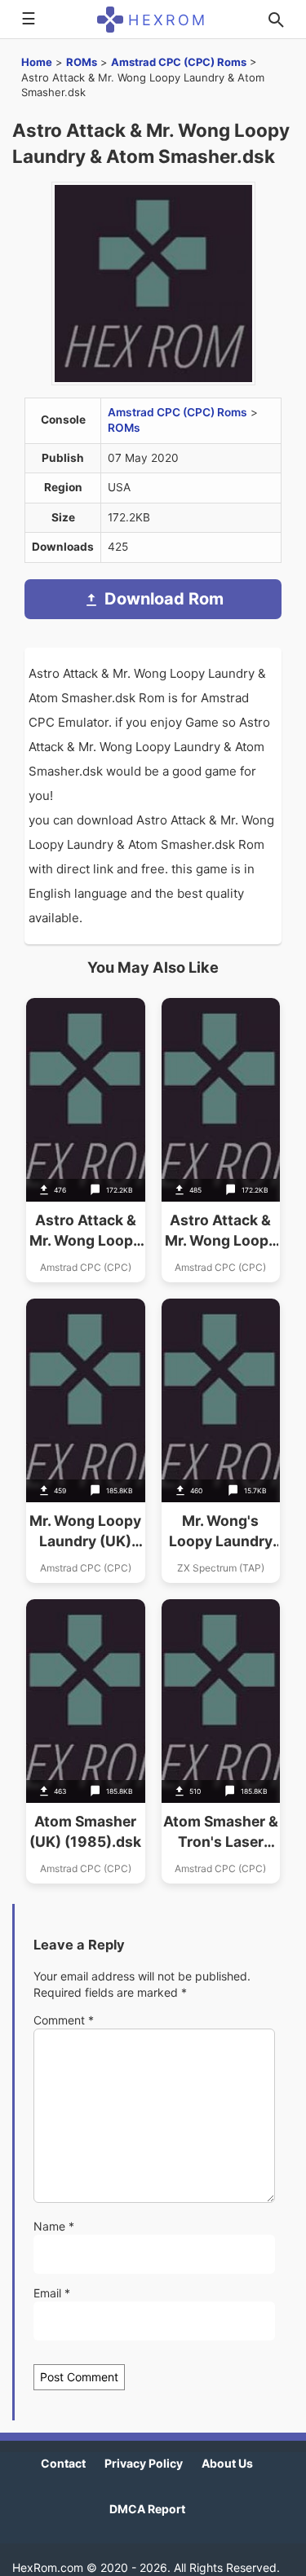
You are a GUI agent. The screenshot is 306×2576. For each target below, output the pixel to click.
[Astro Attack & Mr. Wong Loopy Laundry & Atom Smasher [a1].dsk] (86, 1140)
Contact (63, 2463)
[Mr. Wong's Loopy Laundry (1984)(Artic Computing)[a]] (221, 1441)
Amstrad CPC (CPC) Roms (179, 62)
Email (52, 2293)
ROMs (82, 62)
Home (37, 62)
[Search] (276, 20)
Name (54, 2226)
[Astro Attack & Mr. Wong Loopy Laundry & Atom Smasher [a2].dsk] (221, 1140)
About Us (227, 2463)
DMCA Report (147, 2509)
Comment (64, 2020)
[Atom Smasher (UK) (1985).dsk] (86, 1741)
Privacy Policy (144, 2463)
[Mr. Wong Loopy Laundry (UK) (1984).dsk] (86, 1441)
